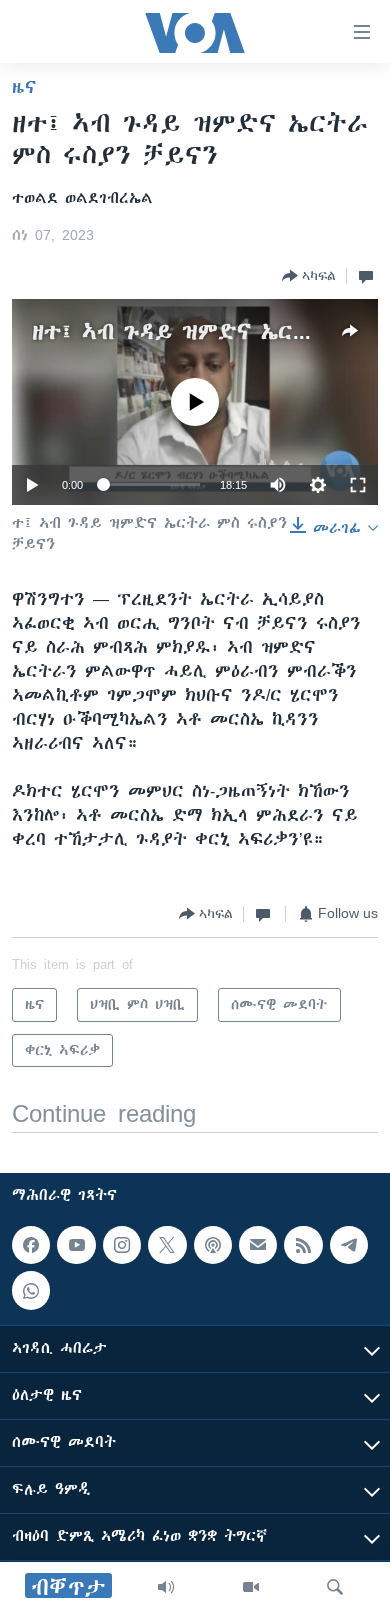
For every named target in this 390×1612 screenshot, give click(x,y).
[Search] (335, 1587)
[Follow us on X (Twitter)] (167, 1245)
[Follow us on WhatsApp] (31, 1290)
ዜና (24, 87)
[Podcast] (213, 1245)
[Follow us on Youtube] (76, 1245)
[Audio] (166, 1587)
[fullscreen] (358, 485)
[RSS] (303, 1245)
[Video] (251, 1587)
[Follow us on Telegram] (349, 1245)
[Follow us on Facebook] (31, 1245)
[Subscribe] (258, 1245)
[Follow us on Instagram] (122, 1245)
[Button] (309, 276)
